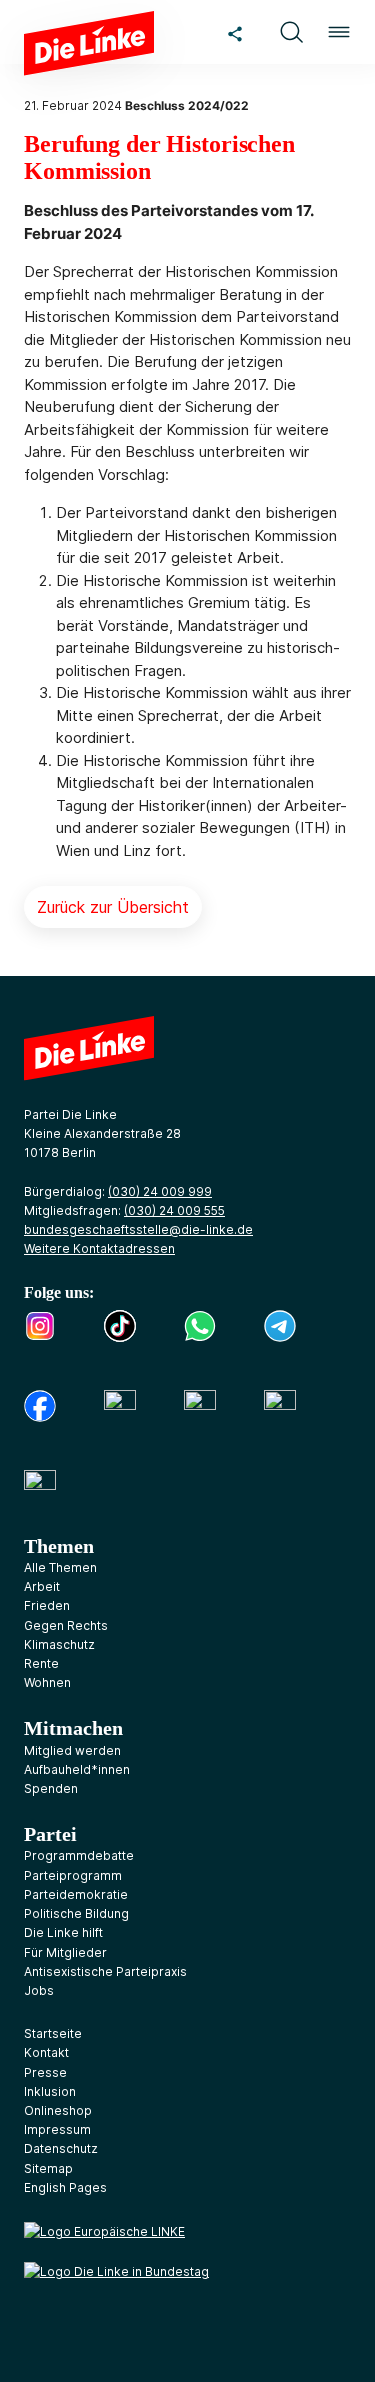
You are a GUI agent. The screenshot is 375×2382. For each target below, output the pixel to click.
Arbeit (42, 1586)
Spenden (51, 1788)
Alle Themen (60, 1567)
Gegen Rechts (66, 1625)
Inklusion (50, 2091)
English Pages (65, 2187)
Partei (50, 1834)
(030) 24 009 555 (174, 1210)
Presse (45, 2072)
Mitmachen (73, 1728)
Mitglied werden (72, 1750)
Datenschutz (61, 2148)
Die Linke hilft (63, 1932)
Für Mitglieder (65, 1952)
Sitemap (48, 2168)
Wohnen (47, 1682)
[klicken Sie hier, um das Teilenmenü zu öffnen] (235, 32)
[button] (291, 32)
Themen (59, 1546)
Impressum (57, 2129)
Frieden (47, 1605)
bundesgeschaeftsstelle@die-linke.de (138, 1229)
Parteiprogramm (73, 1875)
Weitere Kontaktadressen (99, 1248)
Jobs (39, 1990)
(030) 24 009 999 (160, 1191)
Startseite (53, 2033)
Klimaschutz (59, 1644)
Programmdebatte (79, 1855)
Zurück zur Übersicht (113, 907)
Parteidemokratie (76, 1894)
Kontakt (46, 2052)
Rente (41, 1663)
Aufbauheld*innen (77, 1769)
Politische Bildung (76, 1913)
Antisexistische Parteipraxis (105, 1971)
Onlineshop (58, 2110)
